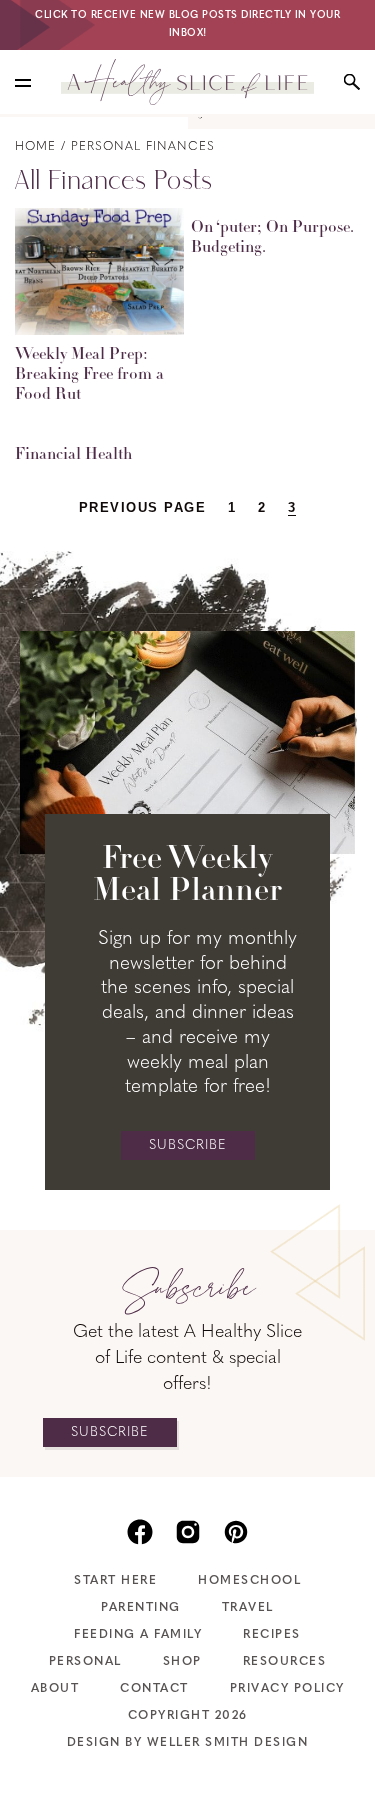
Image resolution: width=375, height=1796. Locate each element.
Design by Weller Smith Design (188, 1743)
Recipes (272, 1635)
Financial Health (73, 455)
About (55, 1689)
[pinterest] (236, 1530)
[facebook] (140, 1530)
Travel (248, 1608)
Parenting (141, 1608)
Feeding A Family (138, 1635)
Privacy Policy (287, 1689)
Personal (85, 1662)
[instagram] (188, 1530)
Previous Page (143, 507)
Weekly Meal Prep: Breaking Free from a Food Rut (89, 375)
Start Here (115, 1581)
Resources (285, 1662)
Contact (154, 1689)
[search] (352, 82)
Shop (182, 1662)
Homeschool (249, 1581)
